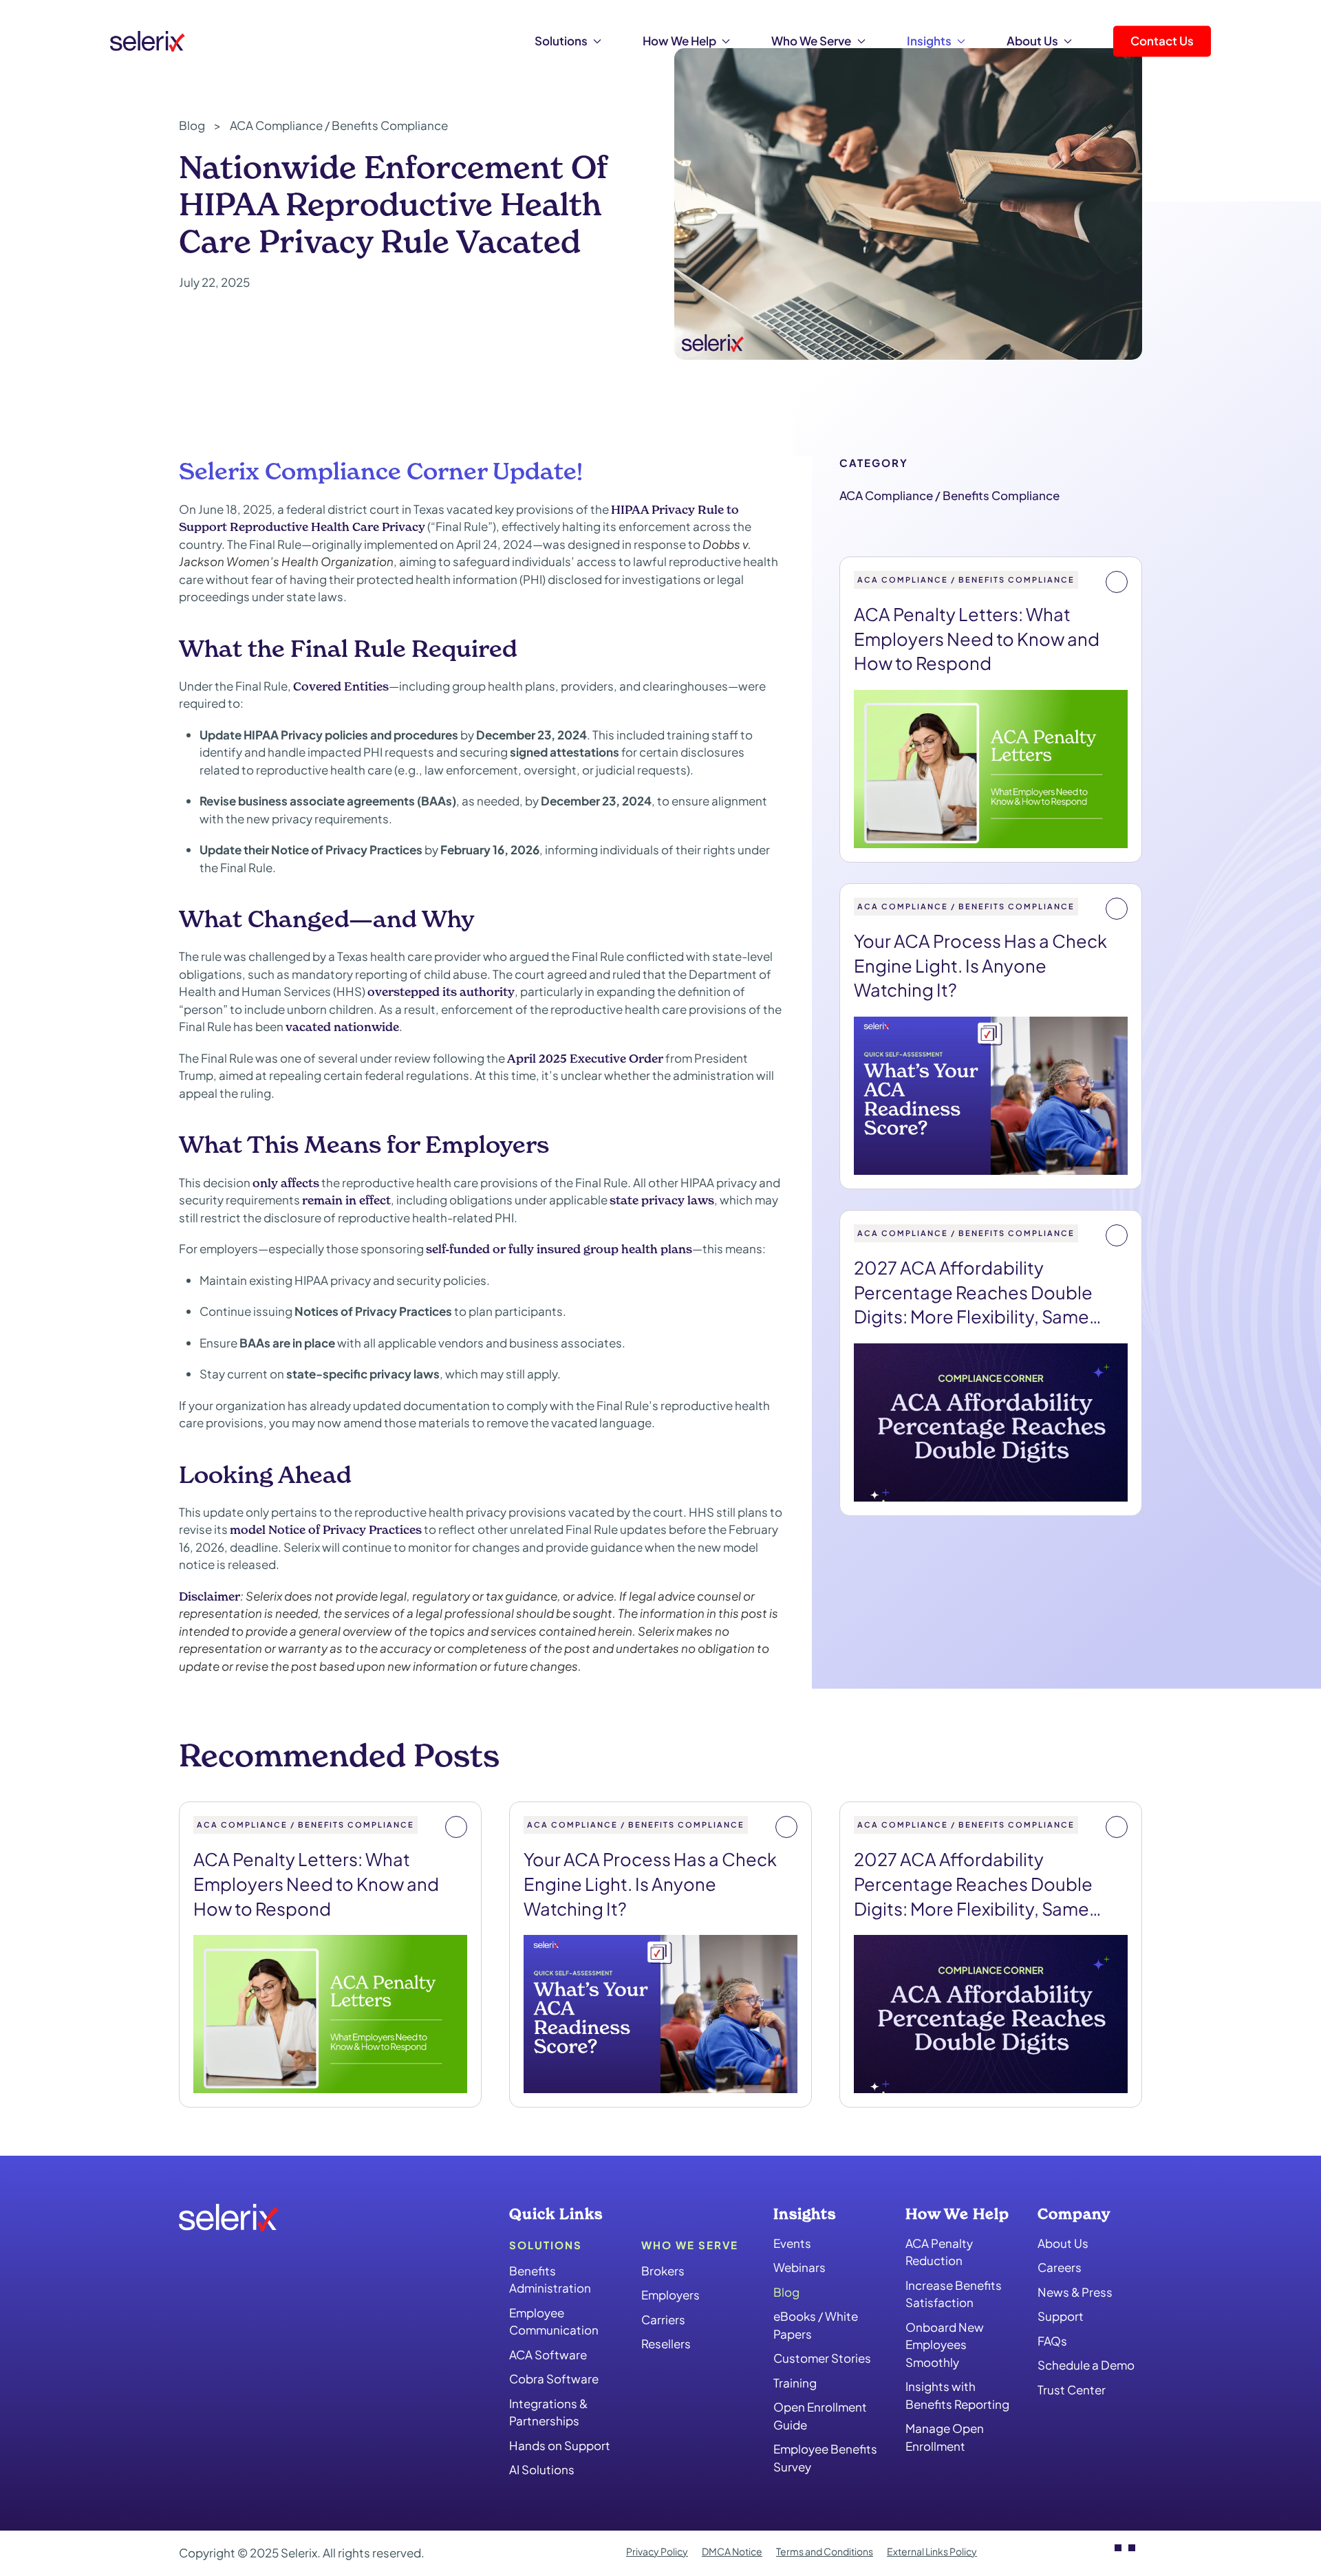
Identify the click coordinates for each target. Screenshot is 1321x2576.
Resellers (666, 2344)
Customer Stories (822, 2359)
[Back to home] (148, 41)
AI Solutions (542, 2470)
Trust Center (1072, 2390)
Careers (1060, 2268)
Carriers (663, 2319)
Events (792, 2243)
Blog (786, 2292)
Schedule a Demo (1086, 2366)
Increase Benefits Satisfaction (954, 2294)
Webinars (799, 2268)
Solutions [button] (561, 41)
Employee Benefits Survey (825, 2458)
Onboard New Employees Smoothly (945, 2345)
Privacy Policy (657, 2551)
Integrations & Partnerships (548, 2412)
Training (795, 2383)
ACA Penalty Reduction (939, 2252)
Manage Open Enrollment (945, 2438)
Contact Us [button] (1162, 41)
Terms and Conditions (825, 2551)
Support (1061, 2317)
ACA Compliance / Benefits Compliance (949, 495)
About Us (1063, 2243)
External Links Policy (932, 2551)
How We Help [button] (679, 41)
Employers (670, 2295)
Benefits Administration (550, 2280)
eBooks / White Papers (816, 2326)
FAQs (1052, 2341)
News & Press (1075, 2292)
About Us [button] (1032, 41)
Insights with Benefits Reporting (957, 2396)
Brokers (663, 2271)
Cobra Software (554, 2379)
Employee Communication (554, 2321)
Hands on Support (560, 2445)
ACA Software (548, 2355)
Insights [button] (929, 41)
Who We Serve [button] (811, 41)
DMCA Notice (732, 2551)
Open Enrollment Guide (820, 2416)
